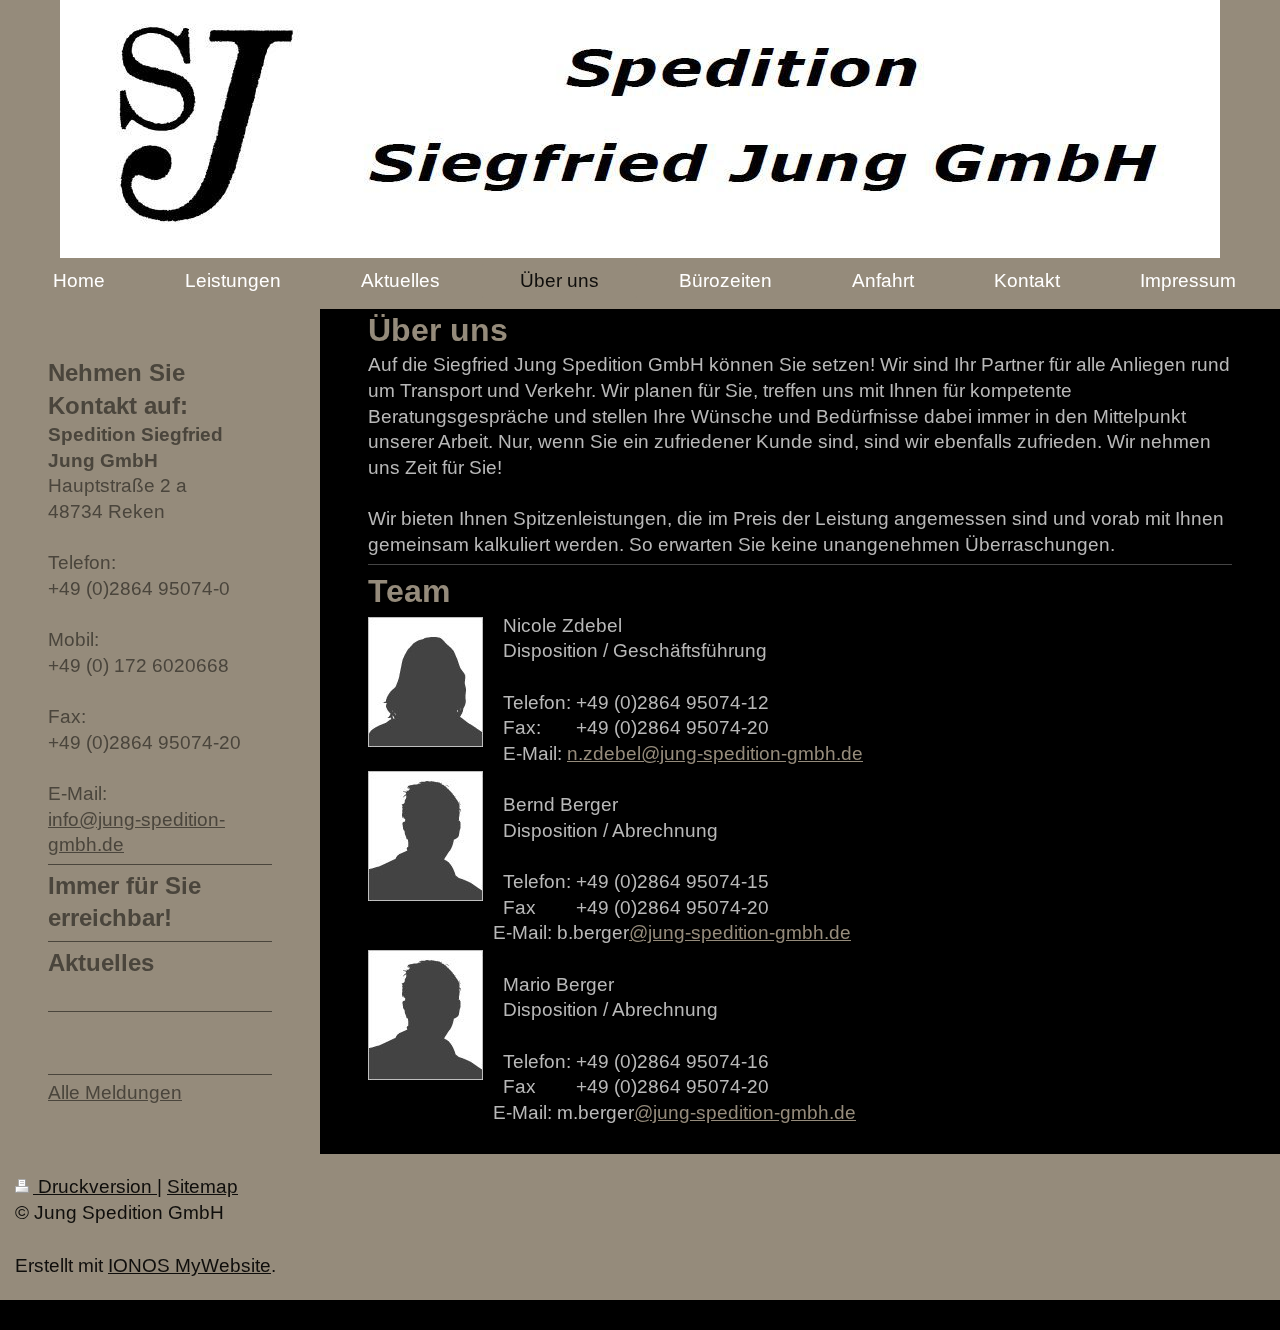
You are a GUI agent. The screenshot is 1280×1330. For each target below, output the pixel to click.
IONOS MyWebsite (189, 1265)
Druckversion (95, 1186)
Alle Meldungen (115, 1092)
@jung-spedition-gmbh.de (740, 932)
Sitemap (202, 1186)
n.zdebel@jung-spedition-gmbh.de (715, 753)
